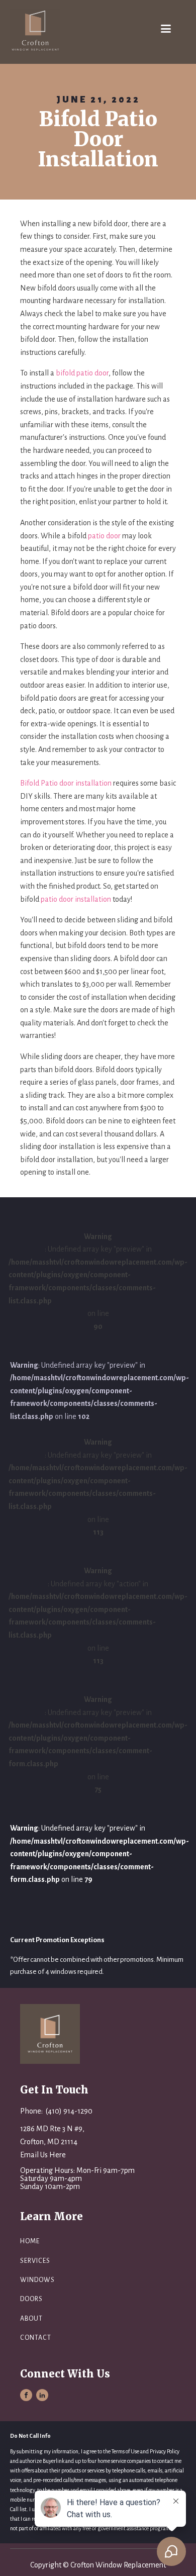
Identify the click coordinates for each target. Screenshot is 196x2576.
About (31, 2319)
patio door (104, 536)
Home (30, 2241)
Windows (37, 2280)
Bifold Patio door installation (66, 783)
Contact (36, 2338)
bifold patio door (82, 373)
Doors (31, 2299)
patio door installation (76, 899)
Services (35, 2261)
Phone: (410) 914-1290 (56, 2111)
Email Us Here (43, 2155)
